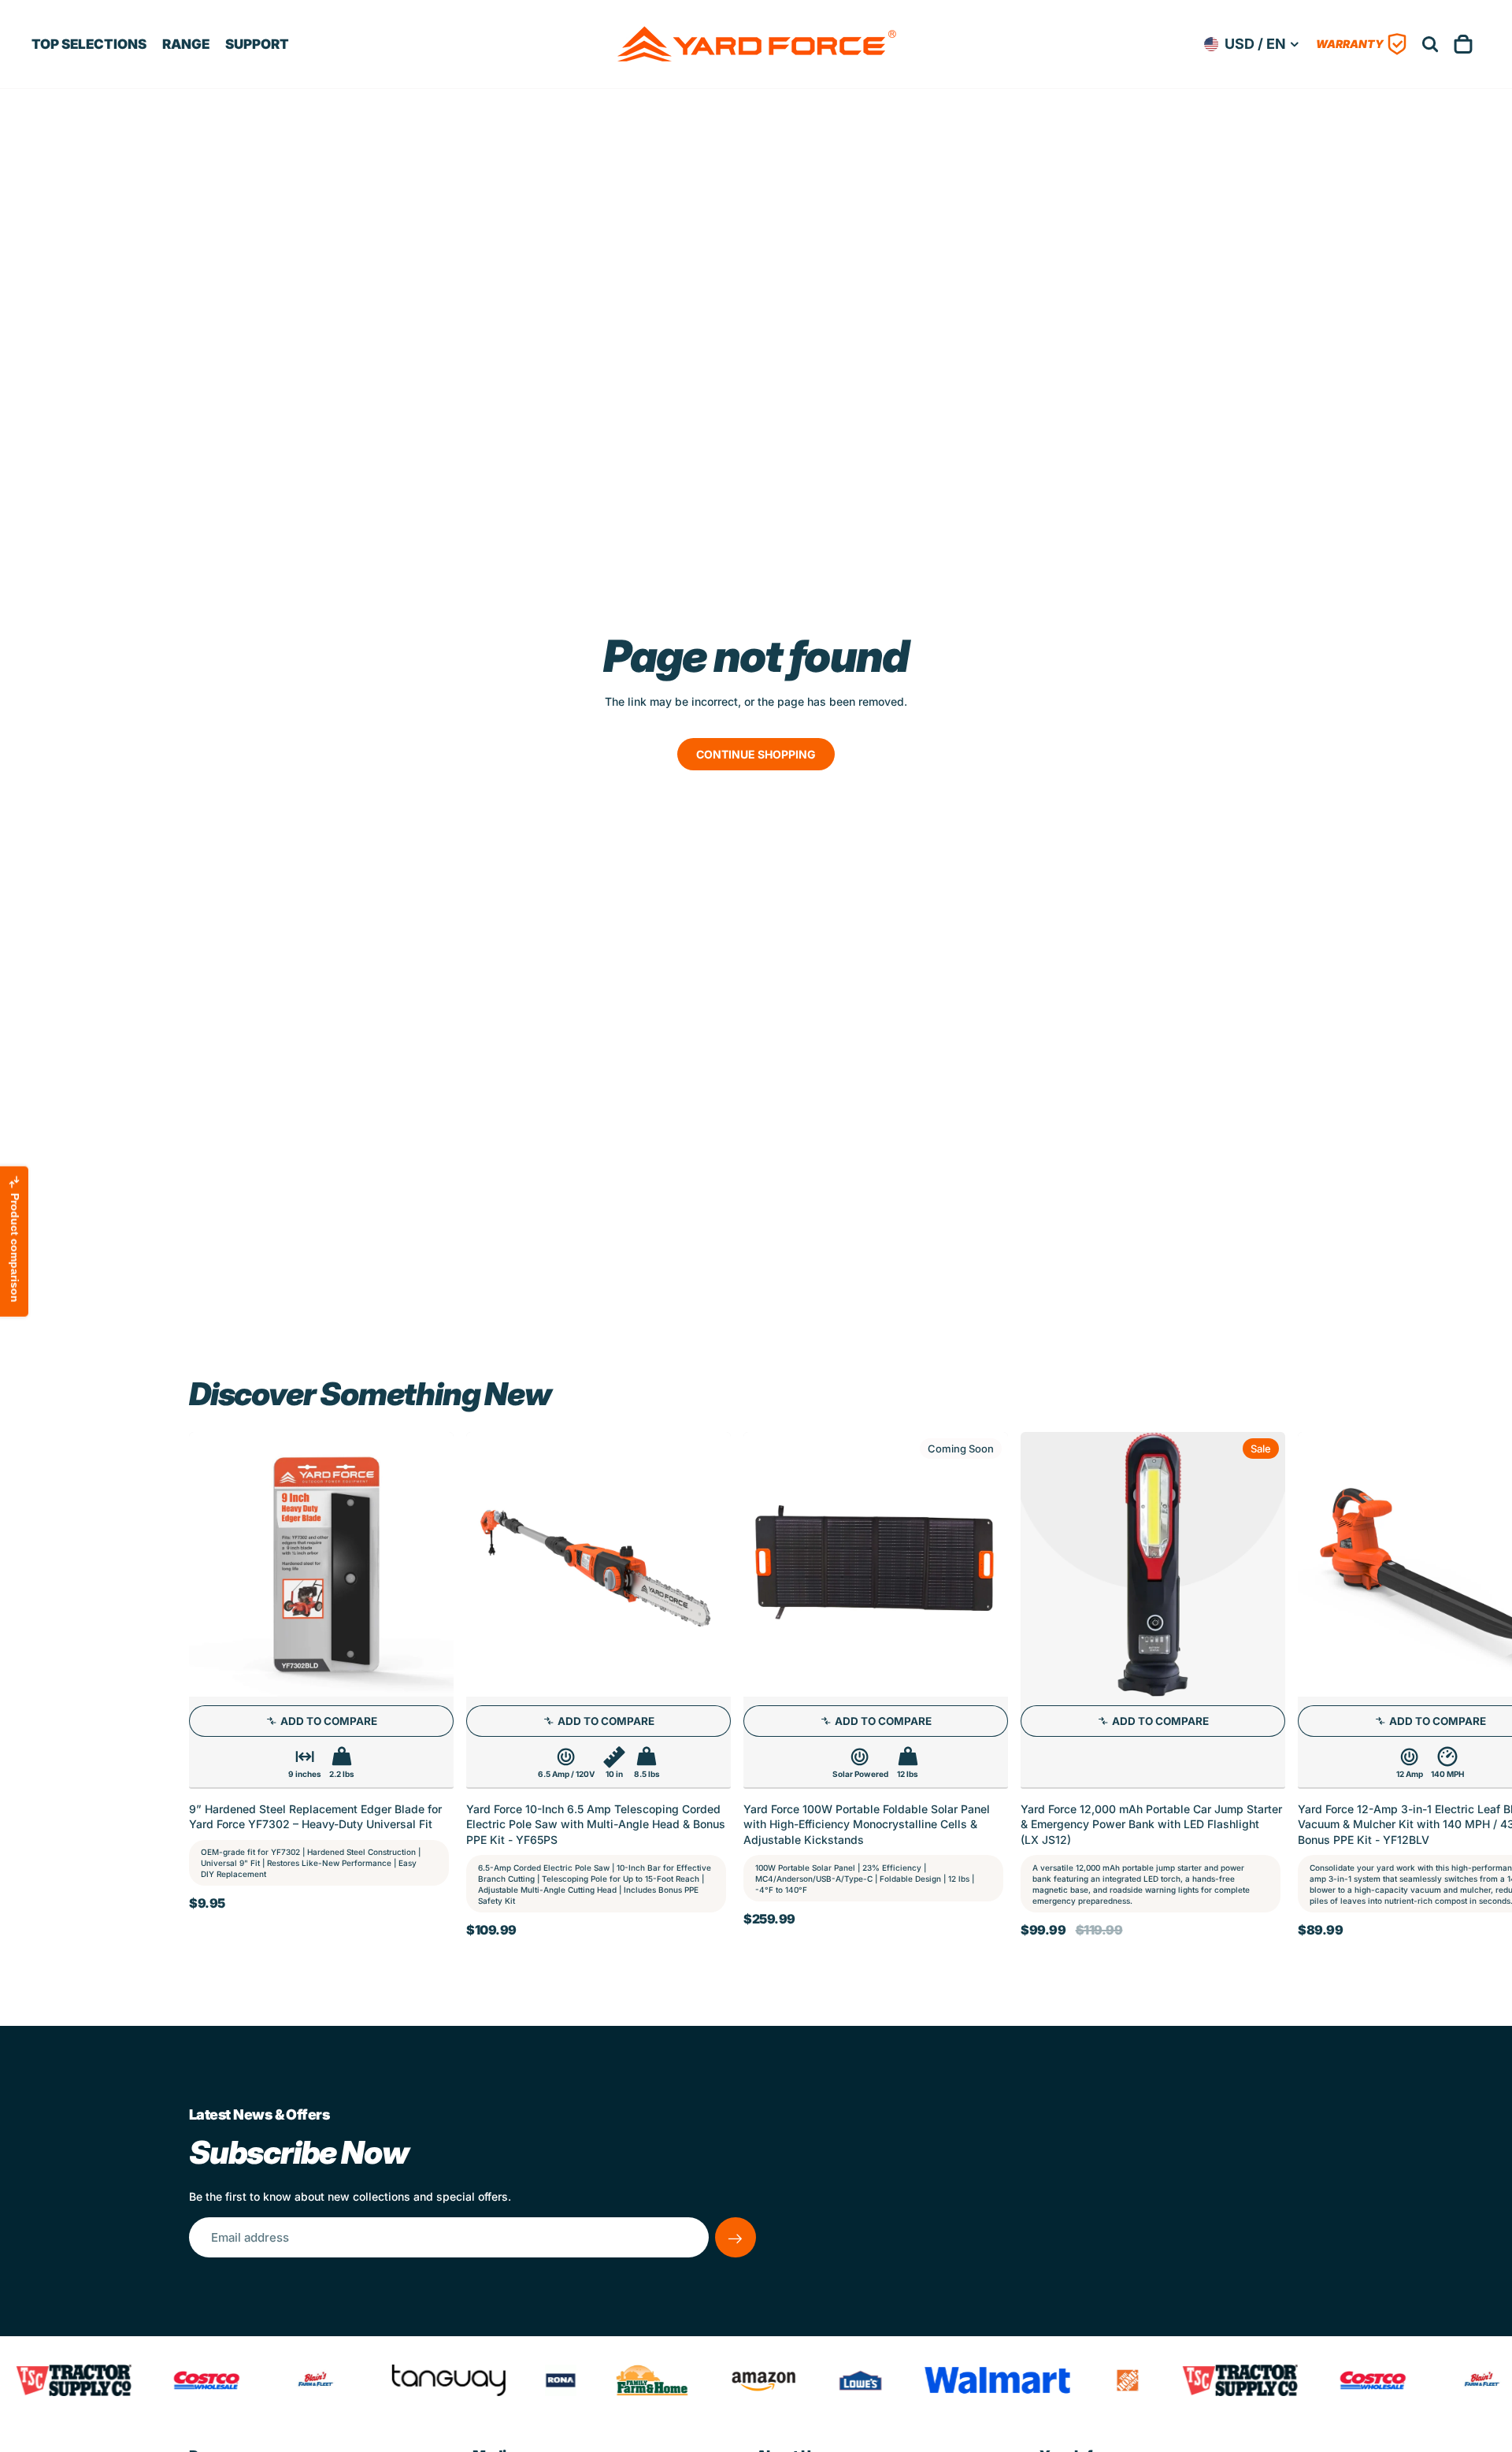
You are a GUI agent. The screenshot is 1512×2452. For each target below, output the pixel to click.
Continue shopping (756, 754)
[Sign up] (736, 2238)
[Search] (1430, 45)
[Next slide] (1306, 1690)
